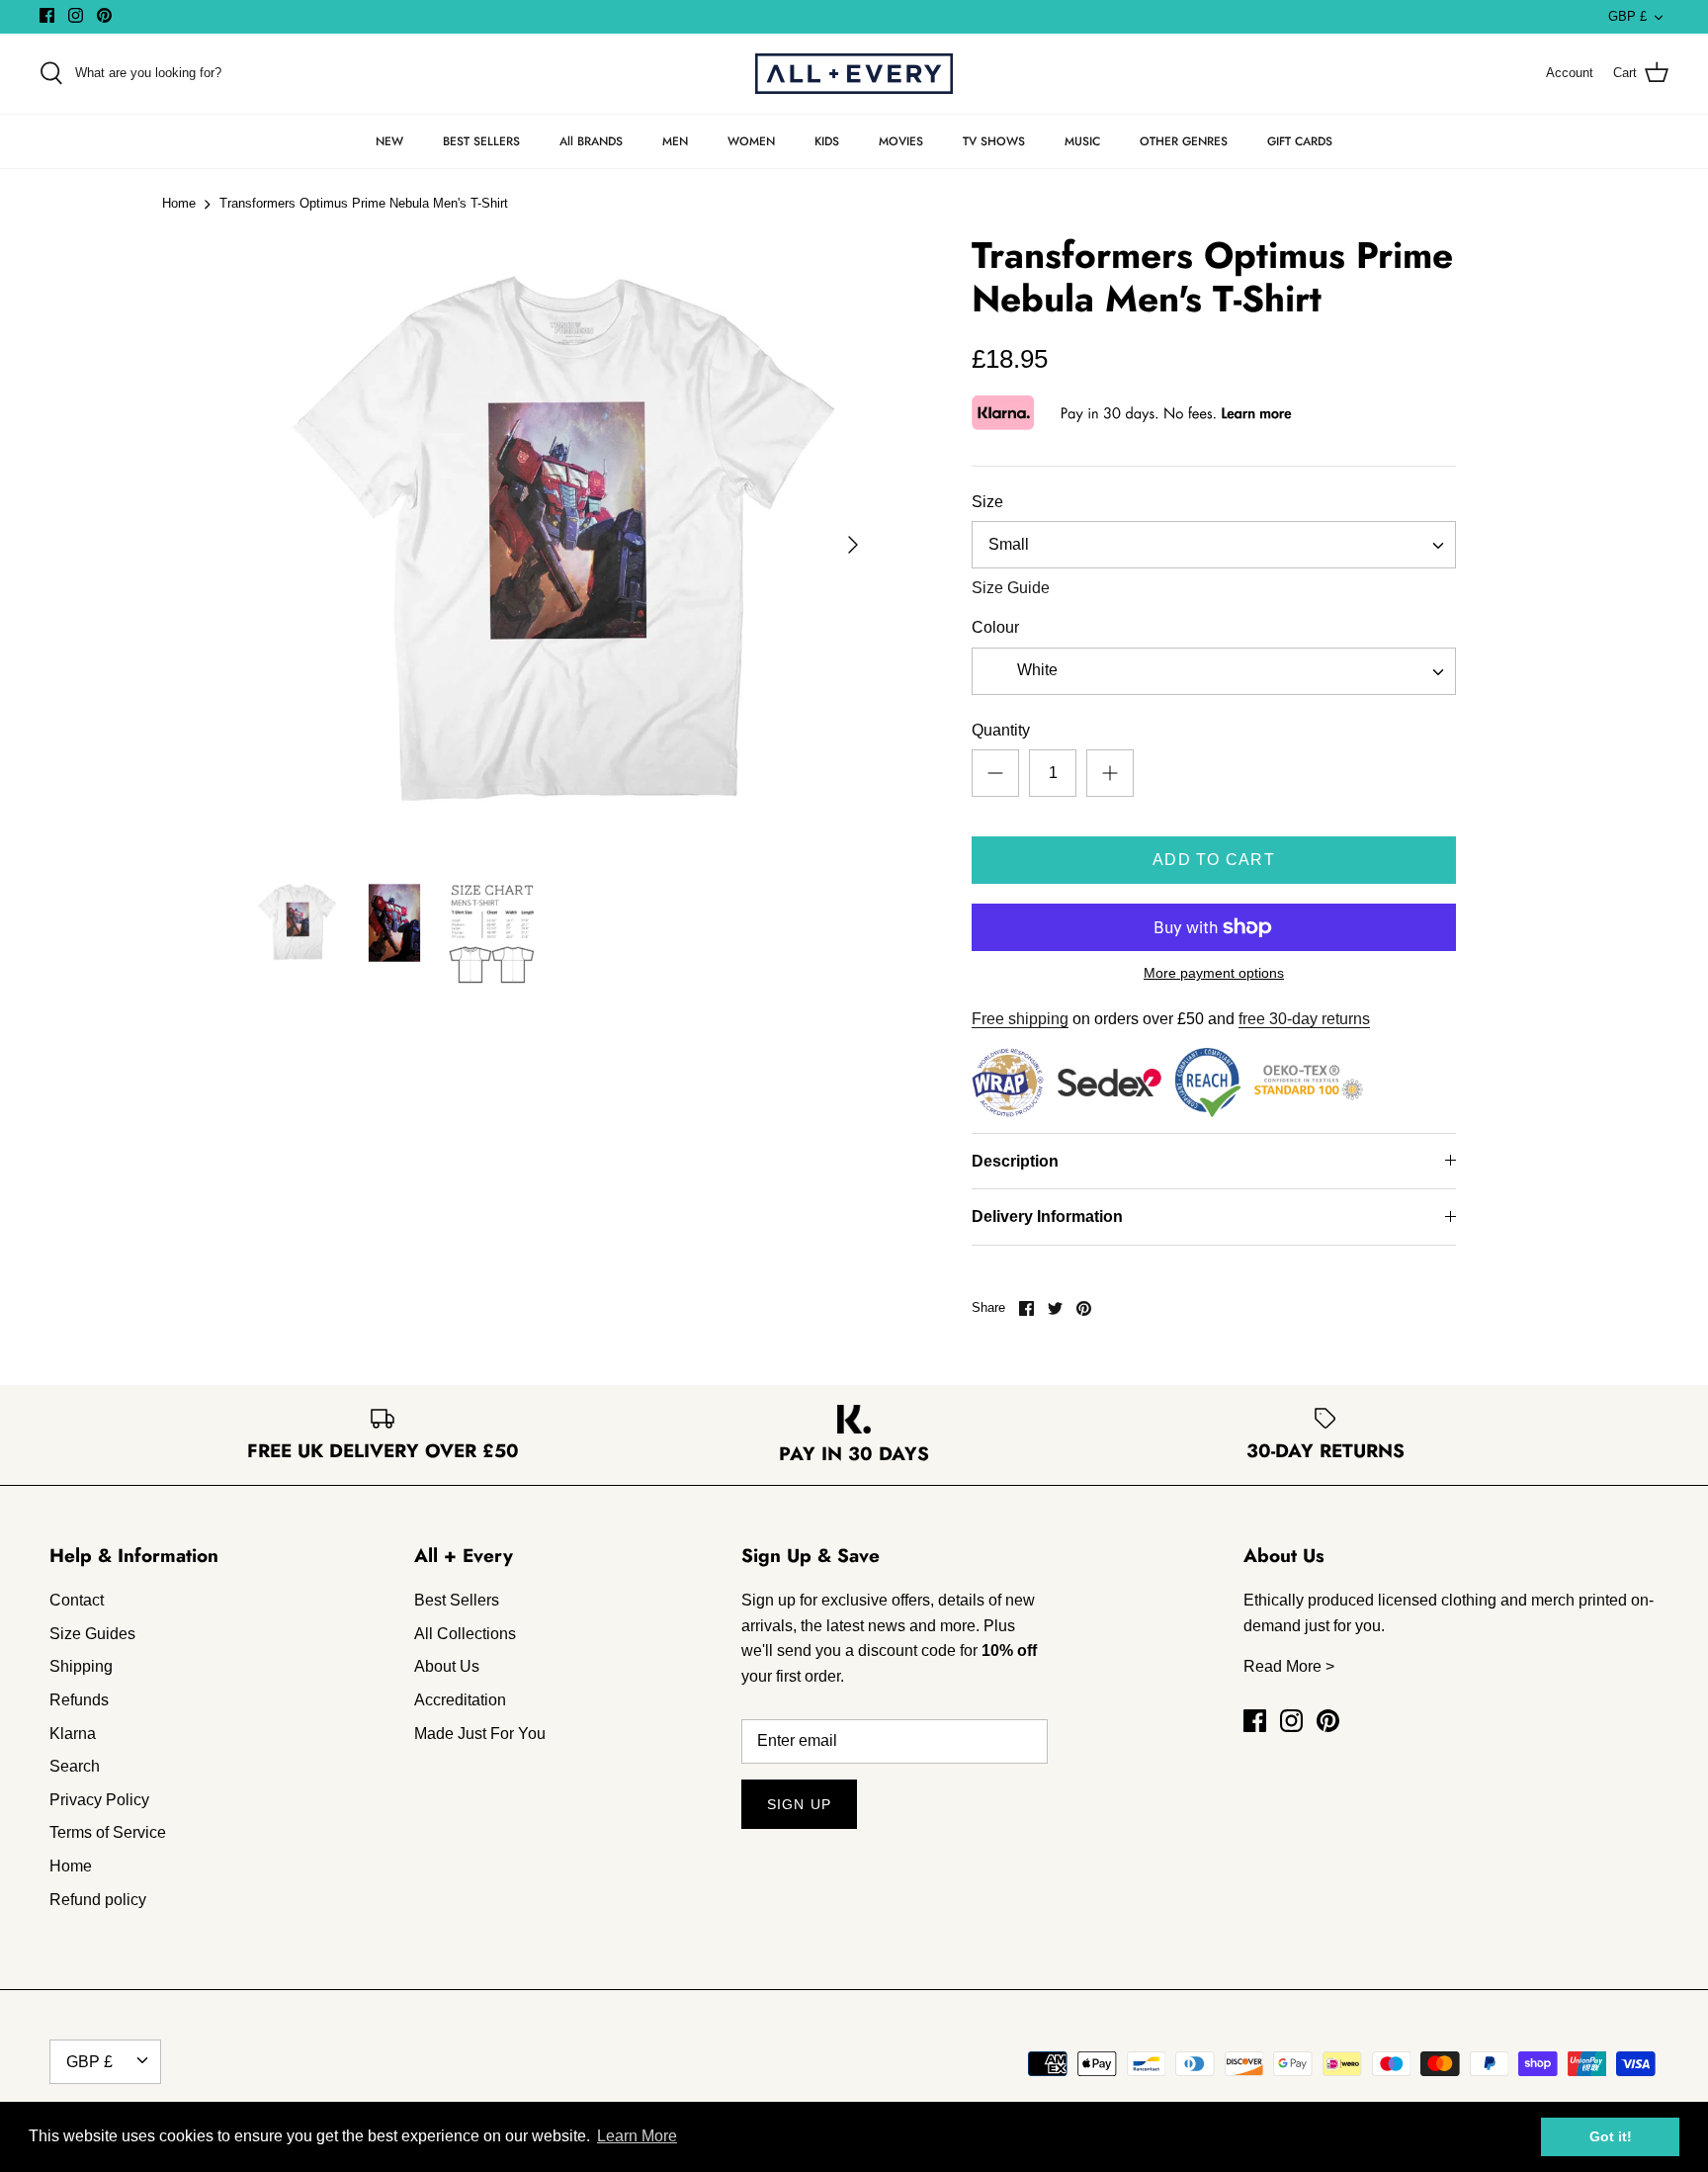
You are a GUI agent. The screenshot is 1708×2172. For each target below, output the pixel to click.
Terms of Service (108, 1832)
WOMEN (751, 141)
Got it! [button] (1611, 2136)
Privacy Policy (99, 1800)
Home (179, 204)
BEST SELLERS (481, 141)
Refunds (79, 1700)
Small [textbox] (1009, 544)
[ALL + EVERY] (854, 74)
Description (1015, 1161)
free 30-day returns (1304, 1019)
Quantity (1001, 730)
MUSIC (1082, 141)
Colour (995, 627)
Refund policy (98, 1900)
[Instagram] (76, 15)
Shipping (81, 1666)
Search (75, 1766)
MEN (675, 141)
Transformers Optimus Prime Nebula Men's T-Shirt (364, 204)
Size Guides (92, 1634)
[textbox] (1035, 671)
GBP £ (1627, 16)
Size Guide (1011, 588)
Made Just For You (480, 1734)
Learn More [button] (637, 2136)
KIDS (827, 141)
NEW (389, 141)
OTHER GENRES (1184, 141)
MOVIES (901, 141)
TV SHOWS (994, 141)
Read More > (1289, 1666)
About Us (447, 1666)
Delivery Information (1047, 1216)
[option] (563, 545)
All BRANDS (591, 141)
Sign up (799, 1804)
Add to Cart (1214, 860)
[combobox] (1214, 545)
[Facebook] (47, 15)
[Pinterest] (104, 15)
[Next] (853, 545)
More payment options (1214, 973)
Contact (77, 1600)
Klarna (73, 1734)
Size (987, 502)
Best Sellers (457, 1600)
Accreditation (460, 1700)
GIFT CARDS (1300, 141)
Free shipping (1020, 1019)
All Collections (465, 1634)
